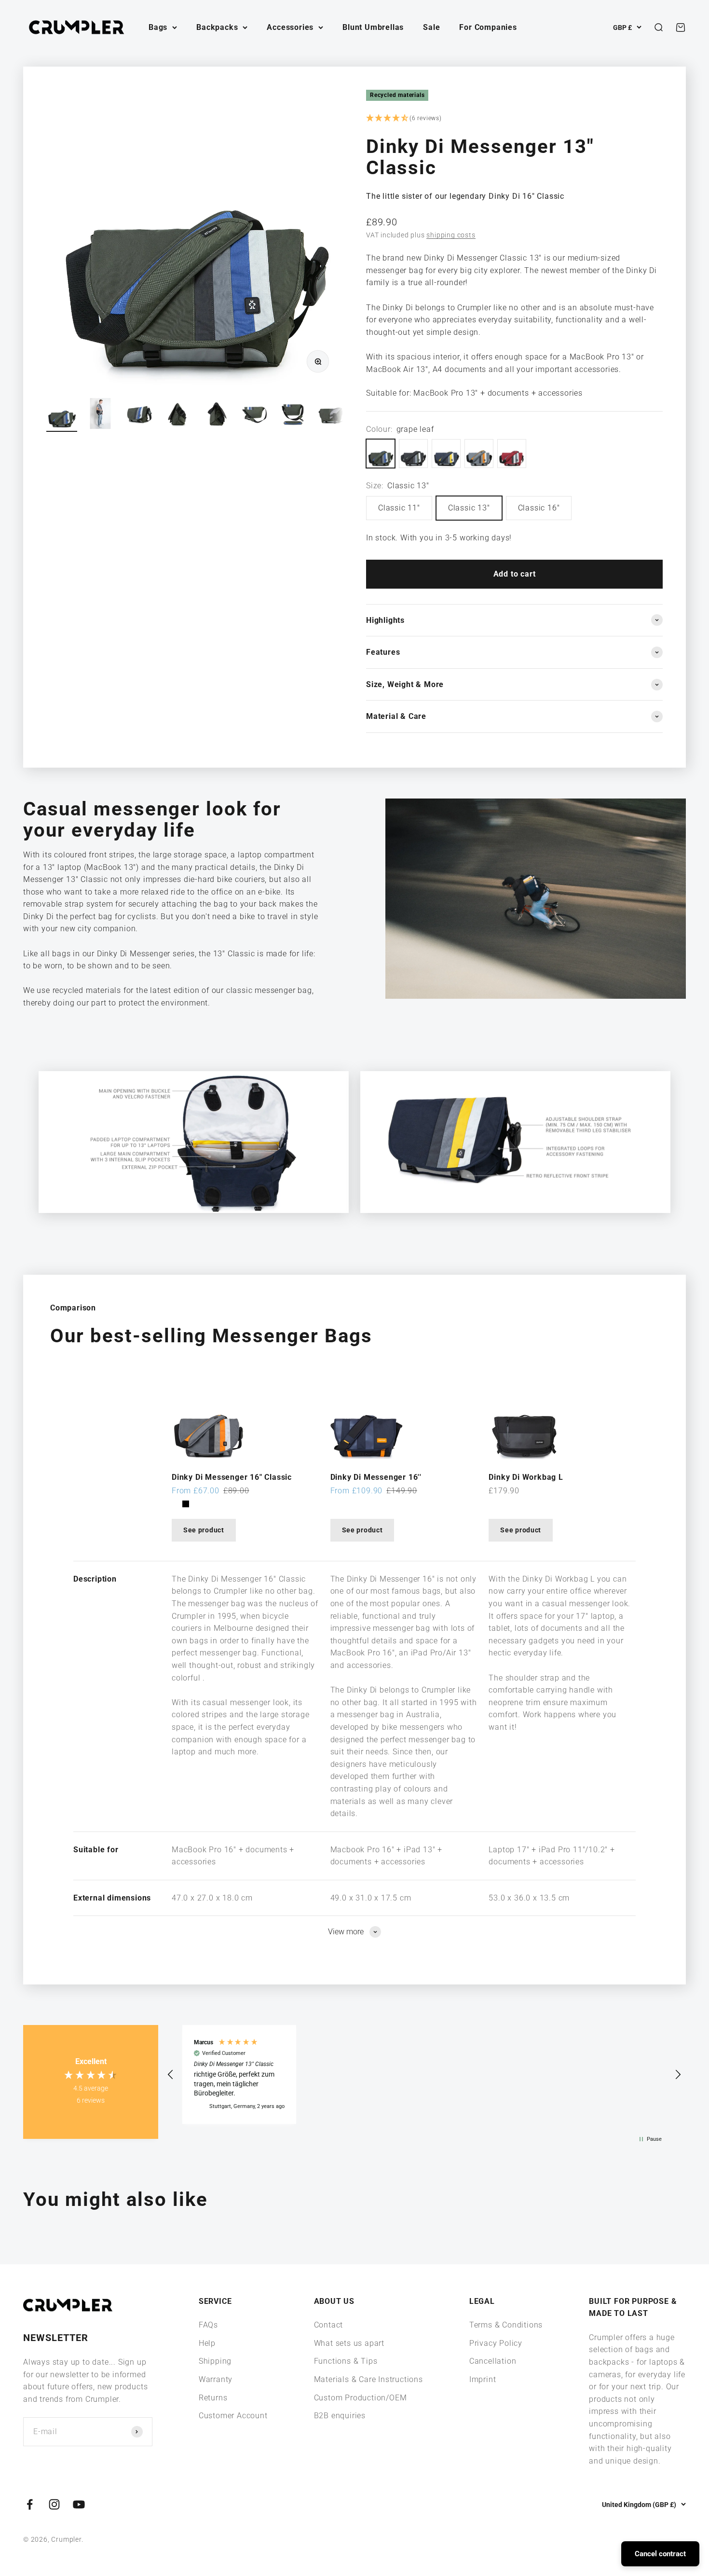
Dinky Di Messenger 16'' (376, 1477)
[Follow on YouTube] (79, 2504)
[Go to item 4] (177, 415)
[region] (424, 2074)
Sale (431, 27)
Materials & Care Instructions (368, 2379)
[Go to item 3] (139, 415)
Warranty (216, 2379)
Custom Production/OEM (361, 2398)
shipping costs (451, 235)
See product (204, 1530)
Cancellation (493, 2361)
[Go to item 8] (332, 415)
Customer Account (233, 2416)
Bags (158, 27)
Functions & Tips (346, 2361)
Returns (213, 2398)
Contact (329, 2325)
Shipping (215, 2361)
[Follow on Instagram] (54, 2504)
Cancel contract (660, 2554)
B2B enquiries (340, 2416)
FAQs (208, 2325)
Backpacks (217, 27)
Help (207, 2343)
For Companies (488, 27)
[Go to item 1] (62, 415)
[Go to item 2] (100, 415)
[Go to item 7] (293, 415)
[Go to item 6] (255, 415)
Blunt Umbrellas (373, 27)
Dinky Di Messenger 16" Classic (232, 1477)
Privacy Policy (496, 2343)
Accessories (290, 27)
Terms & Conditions (506, 2325)
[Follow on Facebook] (30, 2504)
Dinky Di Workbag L (526, 1477)
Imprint (483, 2379)
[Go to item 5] (216, 415)
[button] (514, 119)
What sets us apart (349, 2343)
